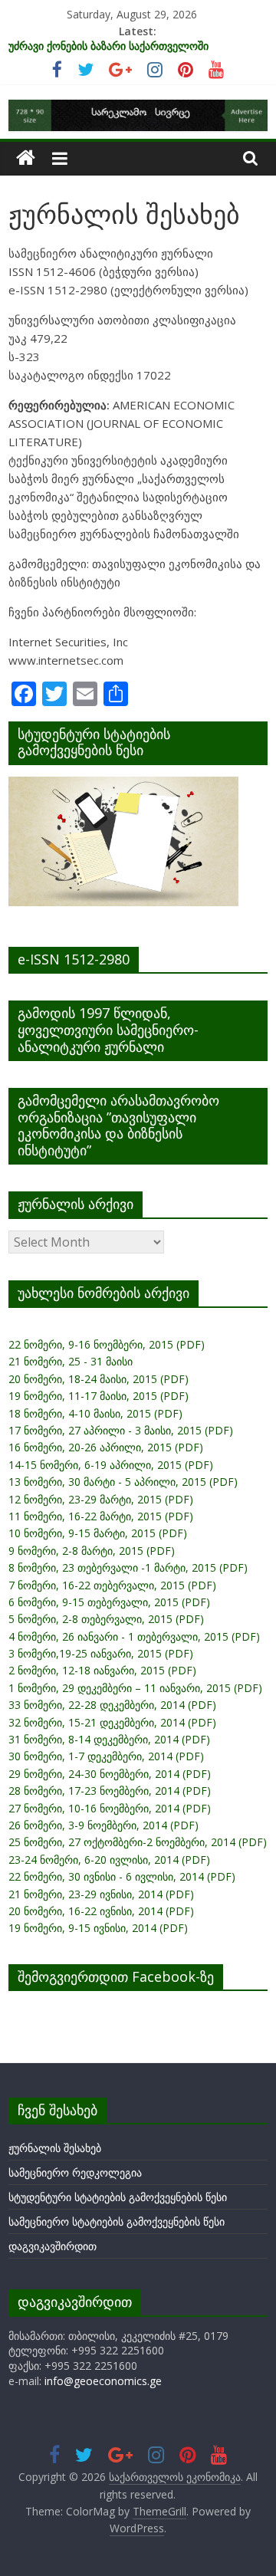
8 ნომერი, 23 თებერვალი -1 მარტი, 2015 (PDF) (128, 1567)
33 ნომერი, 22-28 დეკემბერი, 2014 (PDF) (112, 1705)
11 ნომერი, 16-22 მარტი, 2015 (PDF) (101, 1516)
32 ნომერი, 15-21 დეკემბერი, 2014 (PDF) (112, 1722)
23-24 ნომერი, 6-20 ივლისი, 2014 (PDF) (109, 1860)
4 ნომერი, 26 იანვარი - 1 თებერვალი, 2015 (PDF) (134, 1636)
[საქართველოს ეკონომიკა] (26, 158)
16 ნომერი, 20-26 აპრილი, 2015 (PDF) (106, 1447)
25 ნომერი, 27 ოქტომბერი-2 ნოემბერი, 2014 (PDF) (138, 1842)
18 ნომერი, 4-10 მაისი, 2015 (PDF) (95, 1413)
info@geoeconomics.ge (103, 2381)
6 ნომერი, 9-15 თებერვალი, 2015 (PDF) (109, 1602)
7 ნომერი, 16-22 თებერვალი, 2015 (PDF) (112, 1585)
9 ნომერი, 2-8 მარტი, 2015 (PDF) (92, 1551)
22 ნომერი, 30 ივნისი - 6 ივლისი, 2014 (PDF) (122, 1876)
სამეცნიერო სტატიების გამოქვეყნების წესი (117, 2221)
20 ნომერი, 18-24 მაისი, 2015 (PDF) (99, 1379)
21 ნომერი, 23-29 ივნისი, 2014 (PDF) (101, 1894)
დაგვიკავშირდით (53, 2246)
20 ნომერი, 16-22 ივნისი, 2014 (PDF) (101, 1911)
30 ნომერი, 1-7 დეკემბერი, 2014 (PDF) (106, 1756)
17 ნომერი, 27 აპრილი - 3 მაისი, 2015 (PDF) (121, 1430)
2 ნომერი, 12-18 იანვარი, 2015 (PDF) (102, 1670)
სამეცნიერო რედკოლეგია (75, 2172)
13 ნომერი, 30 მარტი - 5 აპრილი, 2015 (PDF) (123, 1482)
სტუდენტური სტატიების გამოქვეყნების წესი (118, 2197)
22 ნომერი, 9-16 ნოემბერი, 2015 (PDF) (107, 1344)
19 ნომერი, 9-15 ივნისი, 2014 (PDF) (98, 1928)
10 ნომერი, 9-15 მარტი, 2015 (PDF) (98, 1533)
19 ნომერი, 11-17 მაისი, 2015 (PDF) (99, 1396)
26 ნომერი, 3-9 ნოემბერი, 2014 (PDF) (103, 1825)
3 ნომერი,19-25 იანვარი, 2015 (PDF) (101, 1653)
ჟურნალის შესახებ (55, 2148)
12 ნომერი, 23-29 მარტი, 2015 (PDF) (101, 1499)
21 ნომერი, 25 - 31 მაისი (71, 1361)
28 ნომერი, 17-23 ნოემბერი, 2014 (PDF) (110, 1791)
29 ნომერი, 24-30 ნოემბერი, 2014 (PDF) (110, 1774)
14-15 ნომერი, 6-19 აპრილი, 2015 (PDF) (111, 1465)
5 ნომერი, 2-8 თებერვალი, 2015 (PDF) (106, 1619)
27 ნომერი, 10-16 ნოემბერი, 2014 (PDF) (110, 1808)
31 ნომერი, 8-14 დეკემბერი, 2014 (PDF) (109, 1739)
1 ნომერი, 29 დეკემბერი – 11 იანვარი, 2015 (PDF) (135, 1688)
